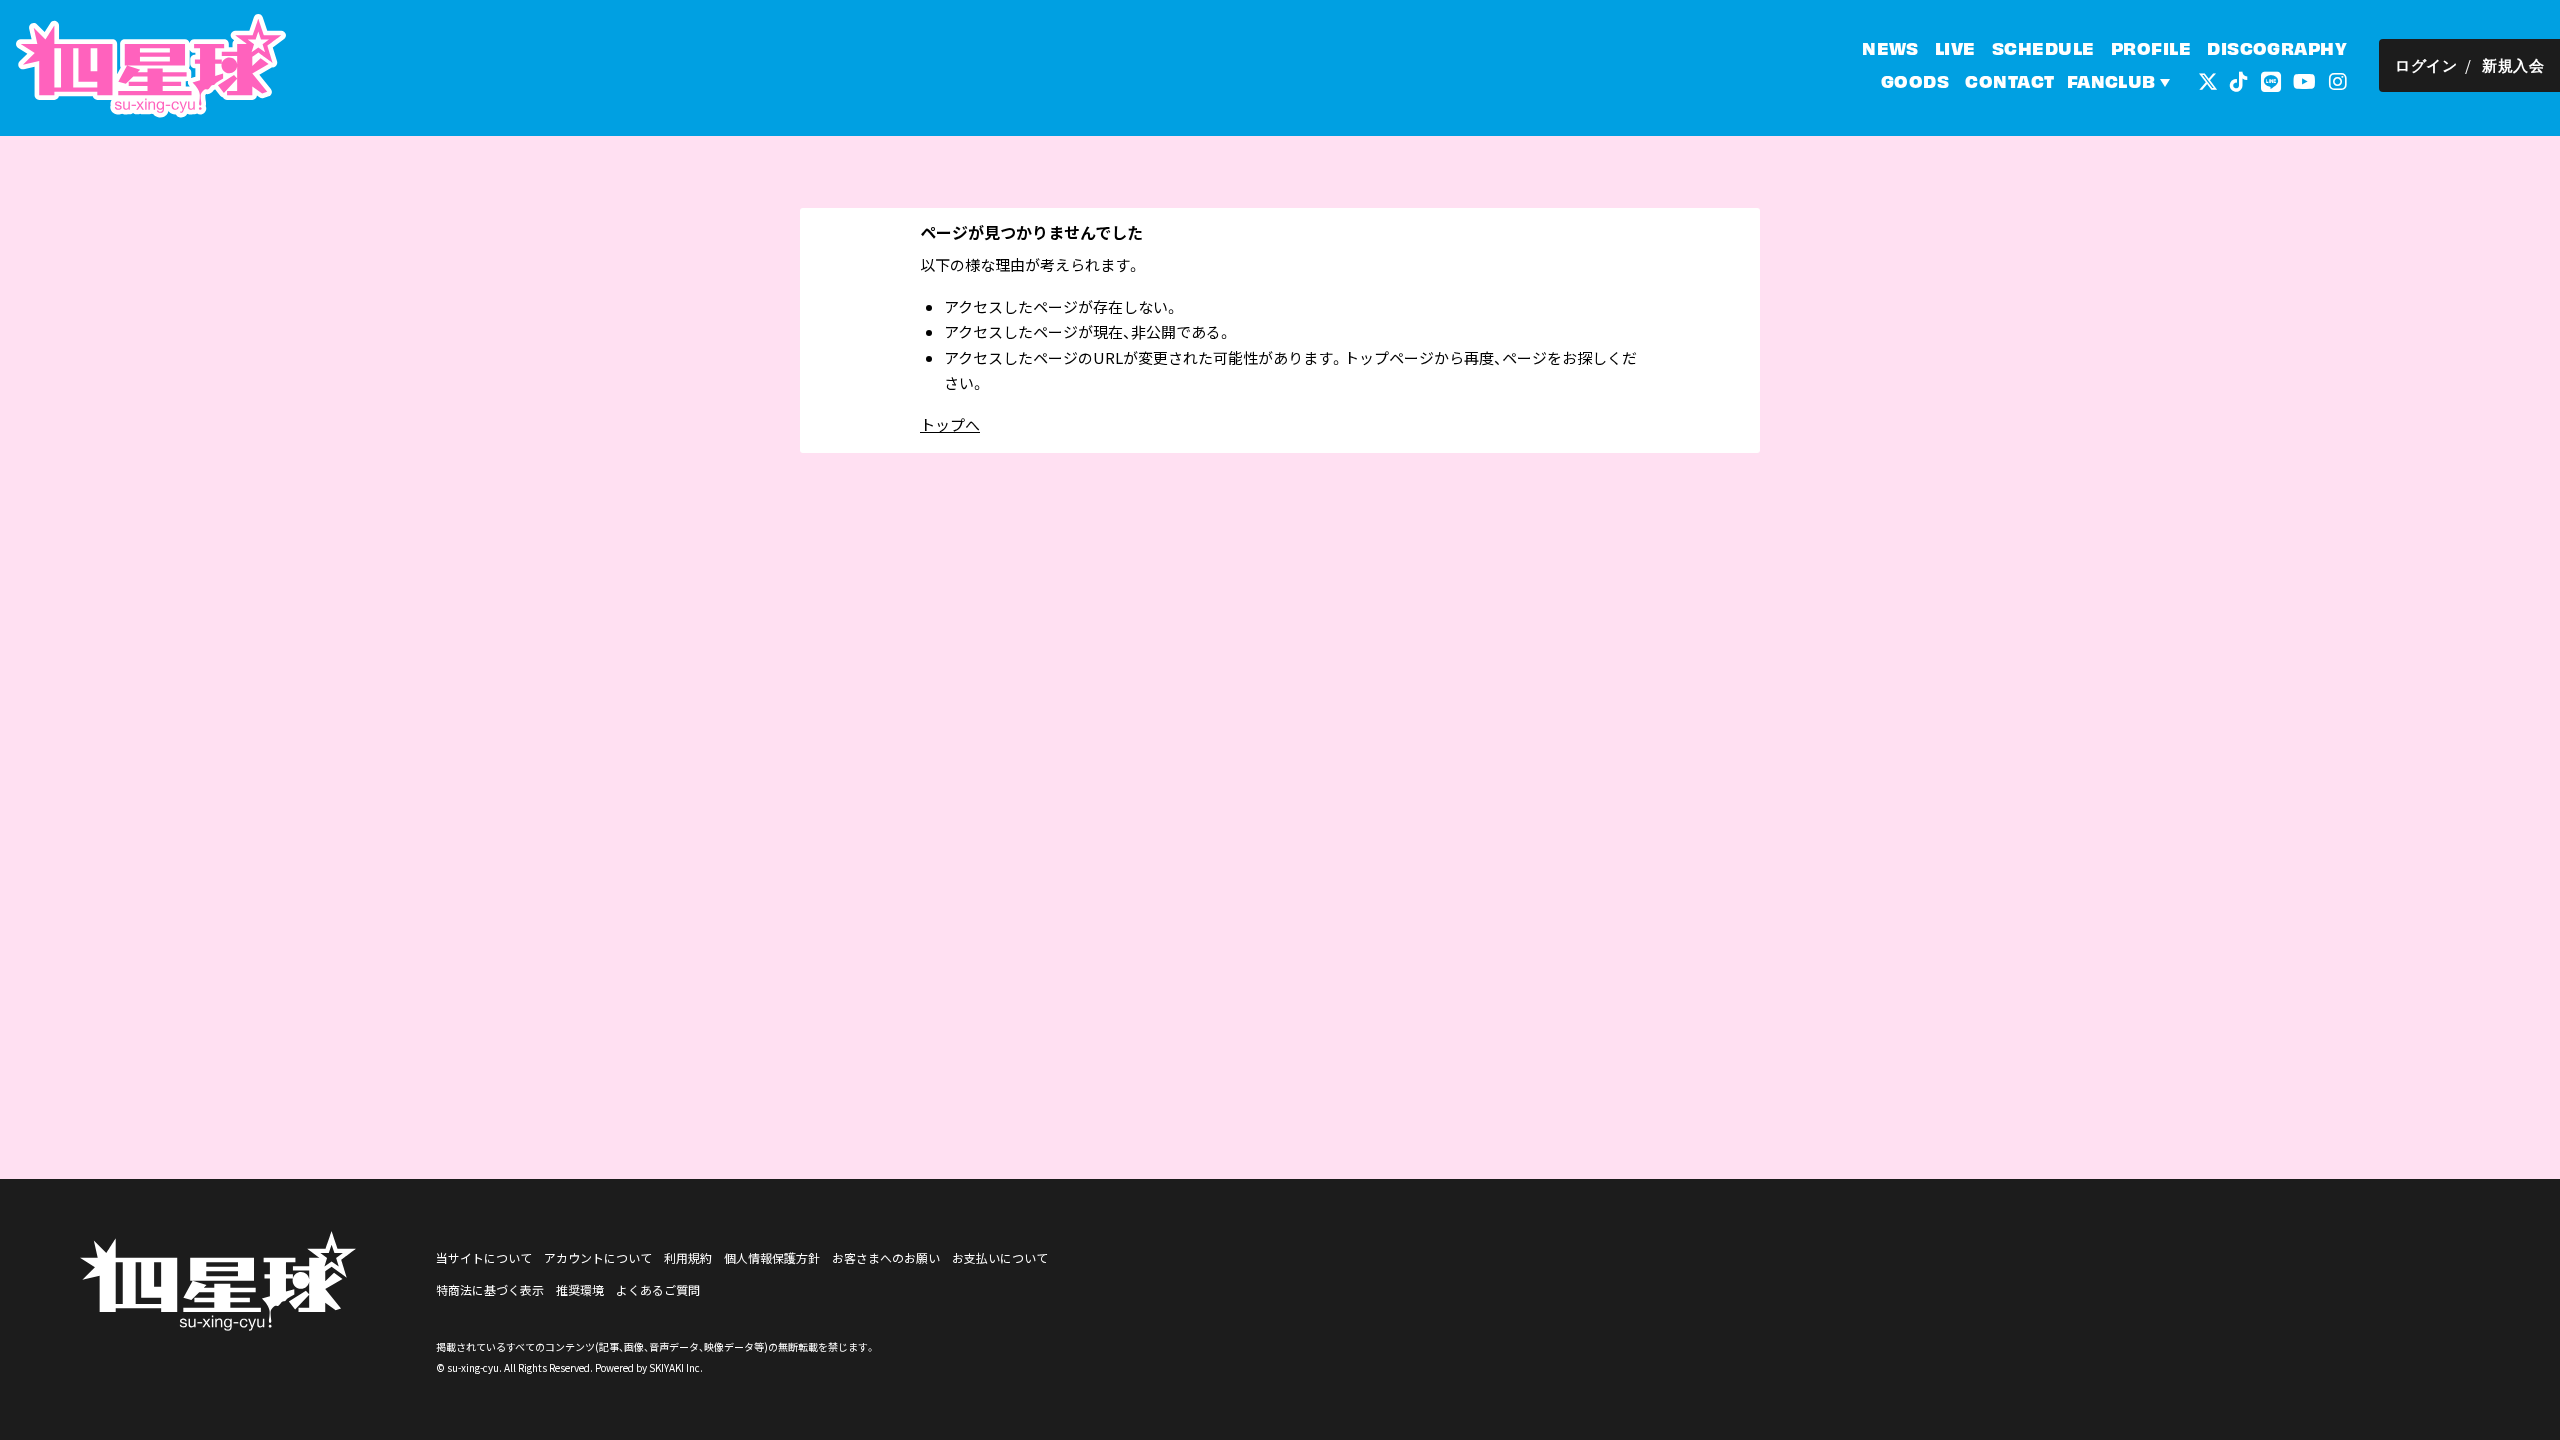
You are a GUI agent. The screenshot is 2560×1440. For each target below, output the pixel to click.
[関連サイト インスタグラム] (2338, 79)
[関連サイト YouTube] (2304, 79)
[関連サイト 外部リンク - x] (2208, 79)
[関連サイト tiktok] (2239, 79)
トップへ (950, 424)
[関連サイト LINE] (2271, 79)
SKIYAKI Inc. (676, 1367)
